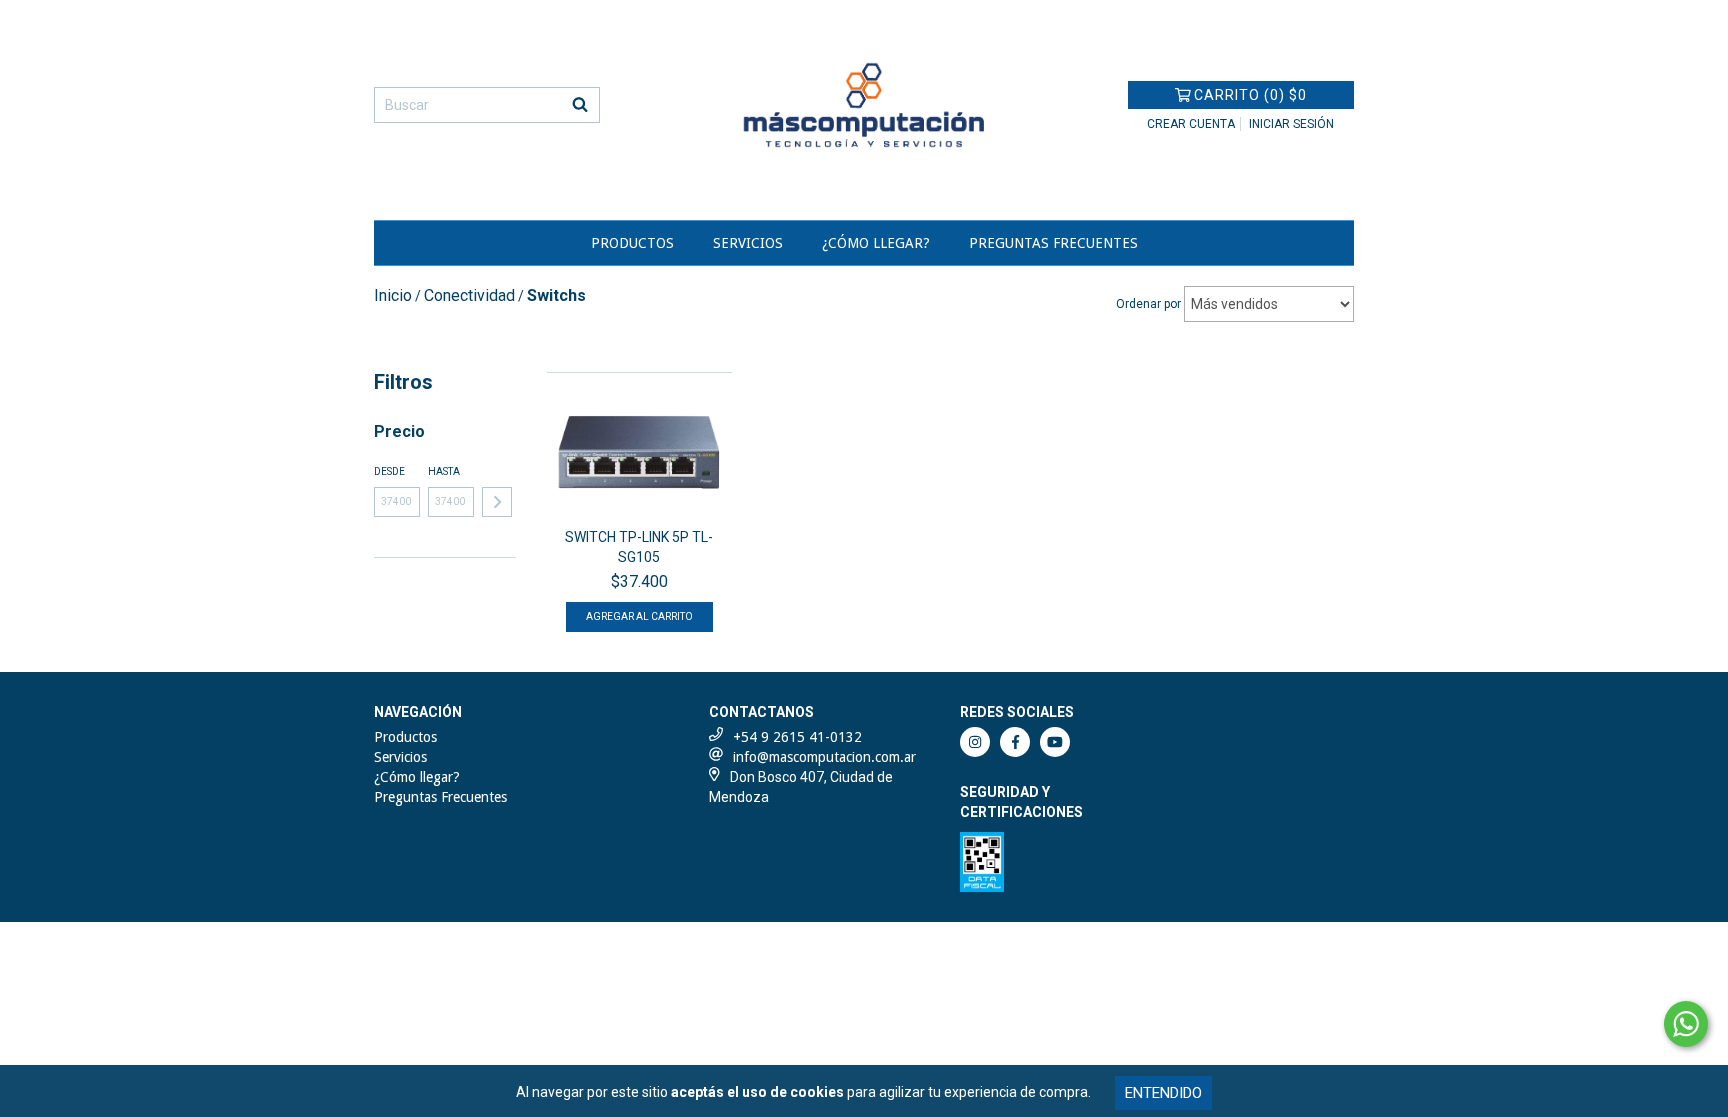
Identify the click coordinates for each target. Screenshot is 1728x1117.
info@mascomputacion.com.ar (824, 757)
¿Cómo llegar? (876, 243)
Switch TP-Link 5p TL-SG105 (639, 547)
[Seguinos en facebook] (1015, 742)
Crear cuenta (1191, 124)
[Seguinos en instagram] (975, 742)
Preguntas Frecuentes (1053, 243)
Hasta (444, 471)
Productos (632, 243)
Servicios (748, 243)
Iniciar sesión (1291, 124)
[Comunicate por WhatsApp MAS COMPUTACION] (1686, 1024)
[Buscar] (580, 105)
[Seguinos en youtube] (1055, 742)
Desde (389, 471)
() (1250, 95)
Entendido (1163, 1093)
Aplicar (497, 502)
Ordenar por (1148, 304)
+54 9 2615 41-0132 (797, 737)
